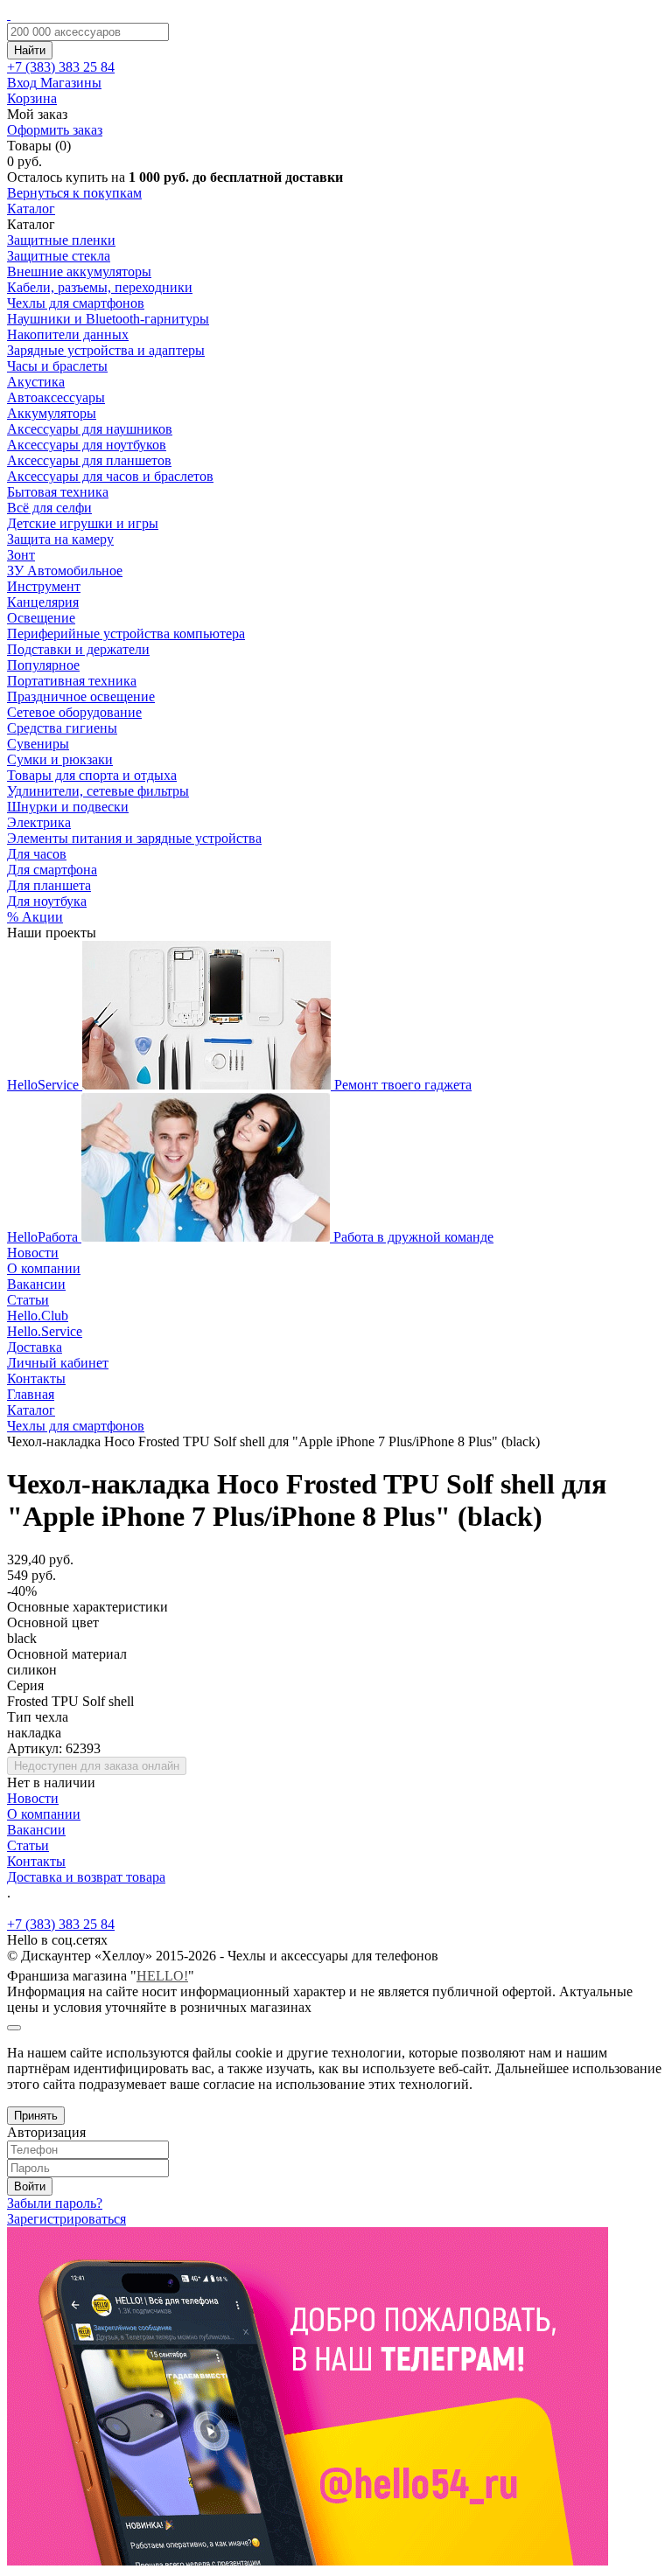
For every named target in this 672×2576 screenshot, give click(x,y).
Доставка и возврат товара (86, 1877)
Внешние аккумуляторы (79, 272)
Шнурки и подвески (68, 807)
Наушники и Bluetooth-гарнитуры (108, 319)
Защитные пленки (61, 240)
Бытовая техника (58, 492)
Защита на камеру (60, 539)
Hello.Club (38, 1316)
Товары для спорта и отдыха (92, 775)
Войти (30, 2186)
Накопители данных (68, 334)
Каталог (31, 209)
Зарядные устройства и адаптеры (106, 350)
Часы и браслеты (57, 366)
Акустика (36, 382)
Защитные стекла (59, 256)
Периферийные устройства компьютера (126, 634)
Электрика (39, 822)
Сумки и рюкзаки (60, 759)
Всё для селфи (49, 508)
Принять (36, 2116)
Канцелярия (43, 602)
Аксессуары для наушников (90, 429)
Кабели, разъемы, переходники (100, 287)
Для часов (37, 854)
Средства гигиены (62, 728)
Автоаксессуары (56, 397)
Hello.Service (45, 1331)
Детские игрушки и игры (83, 523)
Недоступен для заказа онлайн (97, 1766)
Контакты (36, 1379)
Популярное (43, 665)
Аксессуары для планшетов (89, 460)
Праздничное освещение (81, 696)
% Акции (35, 917)
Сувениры (38, 744)
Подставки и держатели (78, 649)
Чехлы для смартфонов (76, 303)
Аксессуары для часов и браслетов (110, 476)
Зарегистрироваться (66, 2219)
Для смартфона (52, 870)
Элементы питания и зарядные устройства (134, 838)
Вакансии (36, 1284)
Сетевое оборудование (74, 712)
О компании (44, 1268)
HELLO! (162, 1976)
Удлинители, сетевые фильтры (98, 791)
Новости (33, 1253)
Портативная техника (72, 681)
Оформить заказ (55, 130)
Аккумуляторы (52, 413)
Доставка (35, 1347)
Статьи (28, 1300)
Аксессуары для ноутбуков (87, 445)
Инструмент (44, 586)
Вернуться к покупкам (74, 193)
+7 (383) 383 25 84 (61, 1924)
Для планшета (49, 885)
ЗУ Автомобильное (65, 571)
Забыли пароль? (55, 2203)
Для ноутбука (47, 901)
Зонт (21, 555)
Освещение (41, 618)
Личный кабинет (58, 1363)
